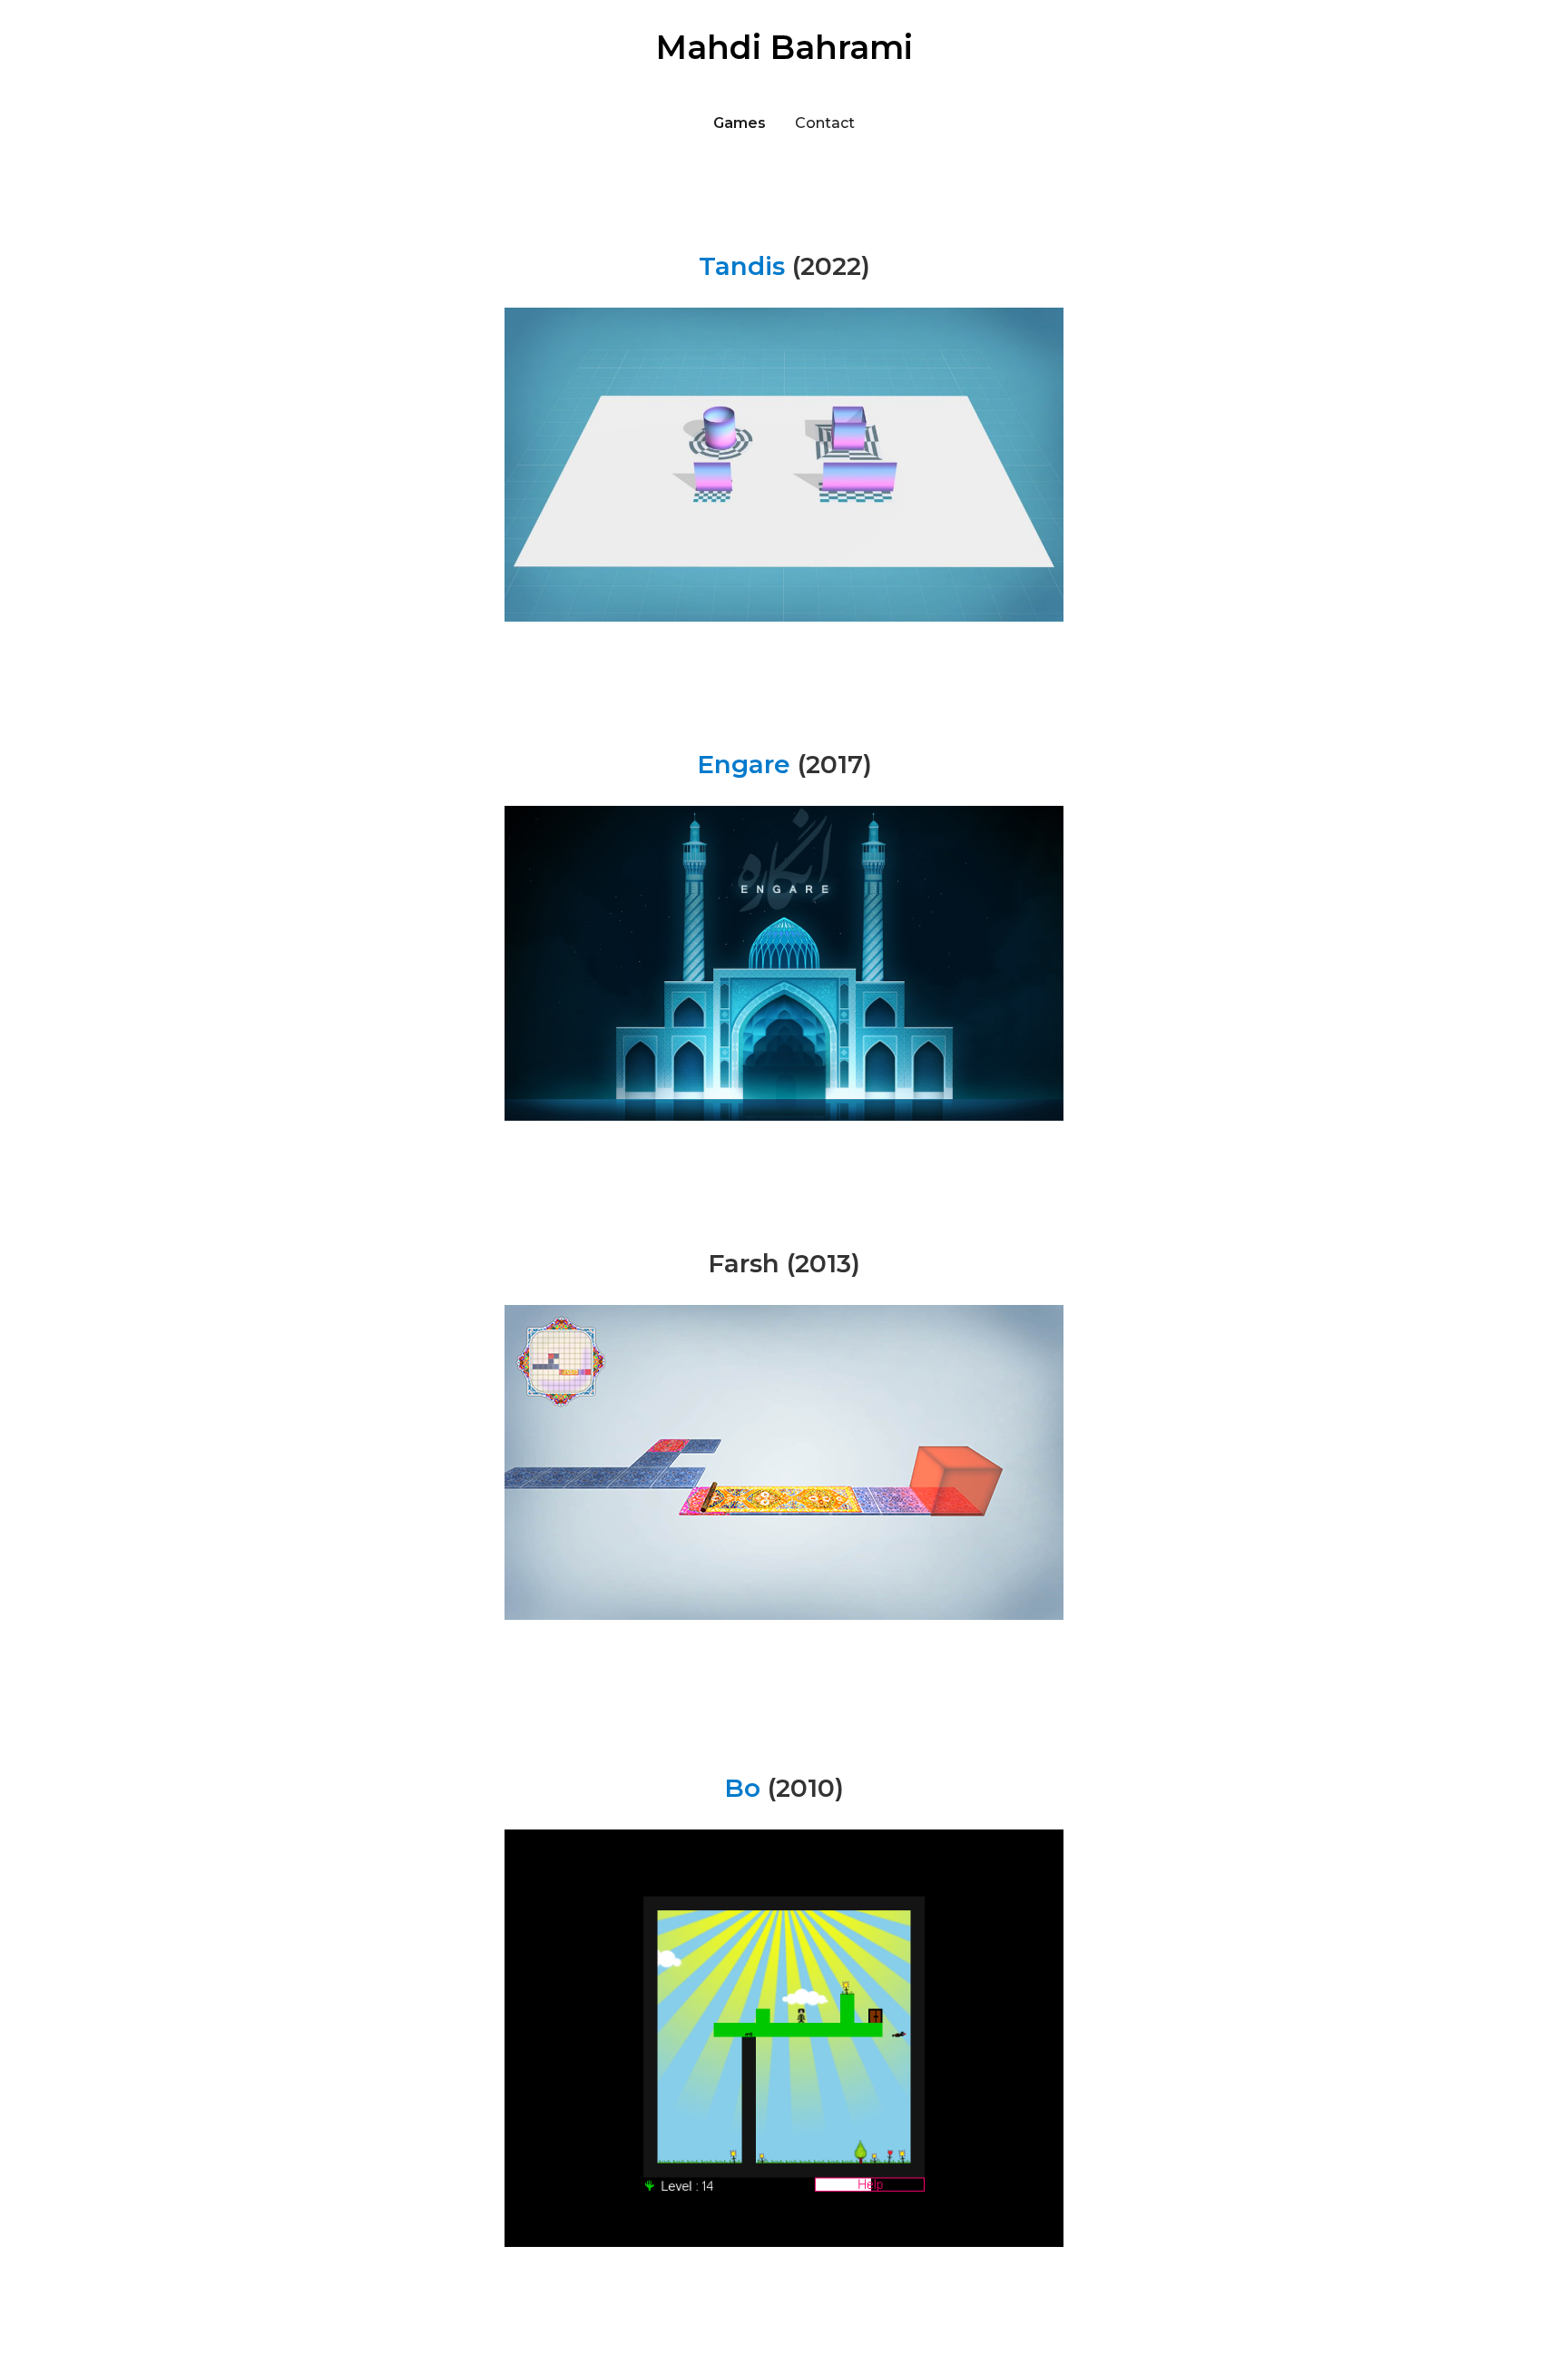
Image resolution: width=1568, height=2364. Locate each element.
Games (740, 123)
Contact (825, 123)
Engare (744, 764)
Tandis (742, 266)
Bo (742, 1788)
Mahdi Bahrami (784, 47)
